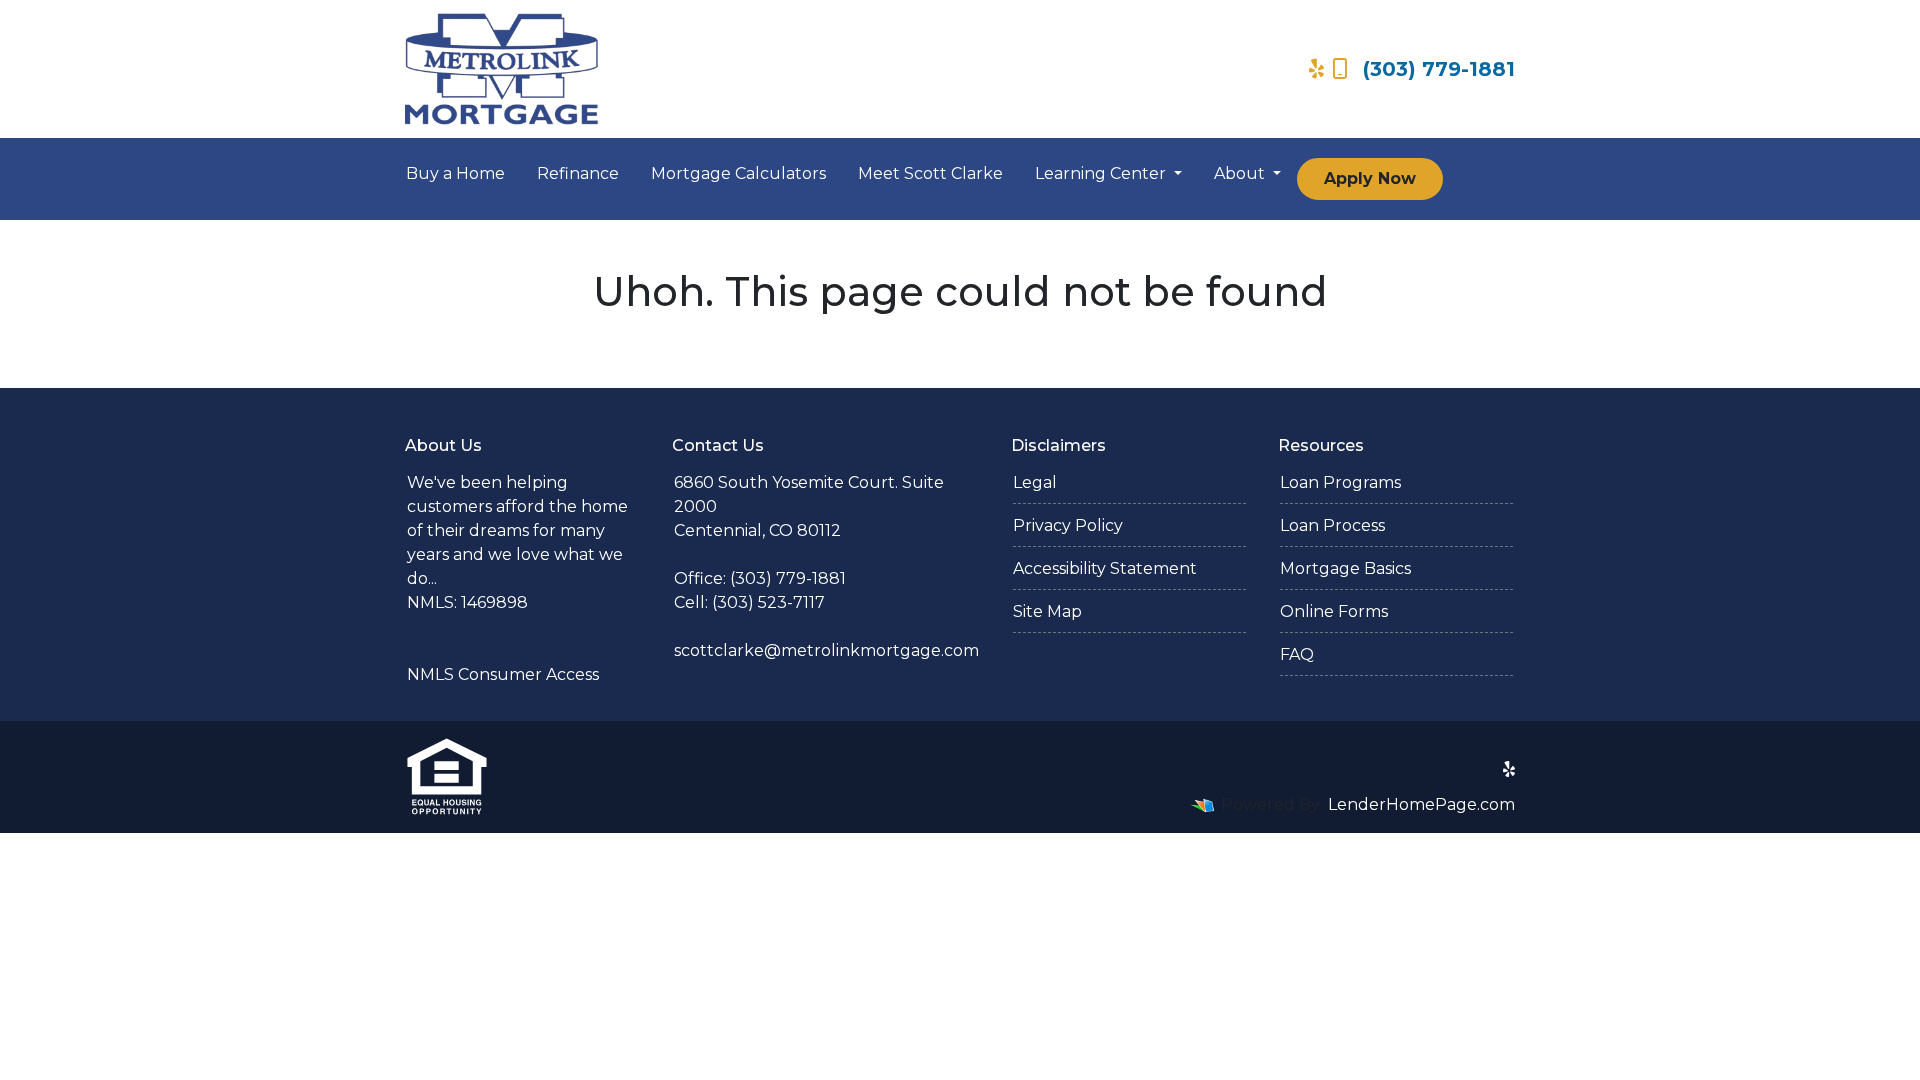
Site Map (1047, 611)
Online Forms (1334, 611)
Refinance (578, 173)
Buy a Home (455, 173)
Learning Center (1102, 173)
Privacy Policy (1068, 525)
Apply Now (1370, 178)
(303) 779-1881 (1439, 69)
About (1241, 173)
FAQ (1297, 654)
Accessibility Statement (1105, 568)
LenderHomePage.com (1421, 804)
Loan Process (1332, 525)
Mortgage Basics (1345, 568)
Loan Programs (1340, 482)
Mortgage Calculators (738, 173)
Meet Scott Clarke (930, 173)
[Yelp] (1316, 69)
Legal (1035, 482)
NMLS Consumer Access (503, 674)
